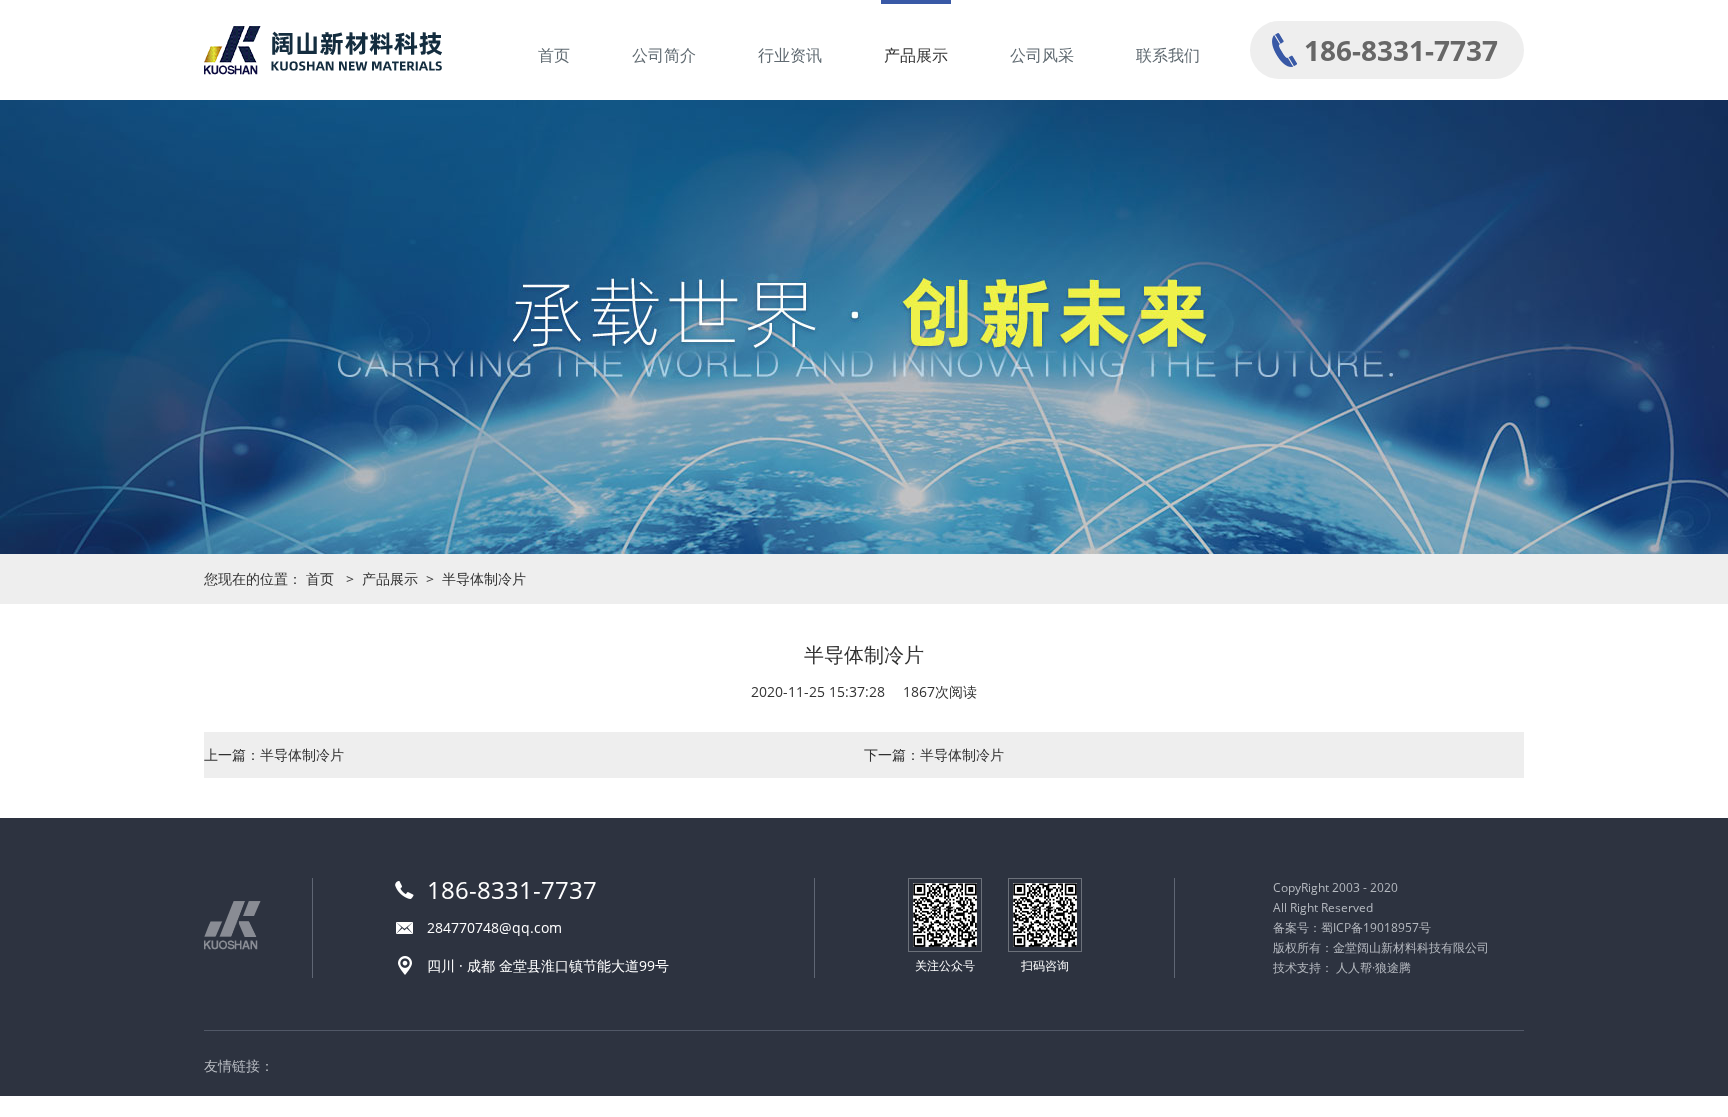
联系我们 (1168, 55)
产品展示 (916, 55)
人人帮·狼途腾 (1373, 967)
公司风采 (1042, 55)
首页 (554, 55)
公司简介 (664, 55)
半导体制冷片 (484, 578)
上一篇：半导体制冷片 (274, 754)
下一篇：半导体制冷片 (934, 754)
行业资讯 (790, 55)
